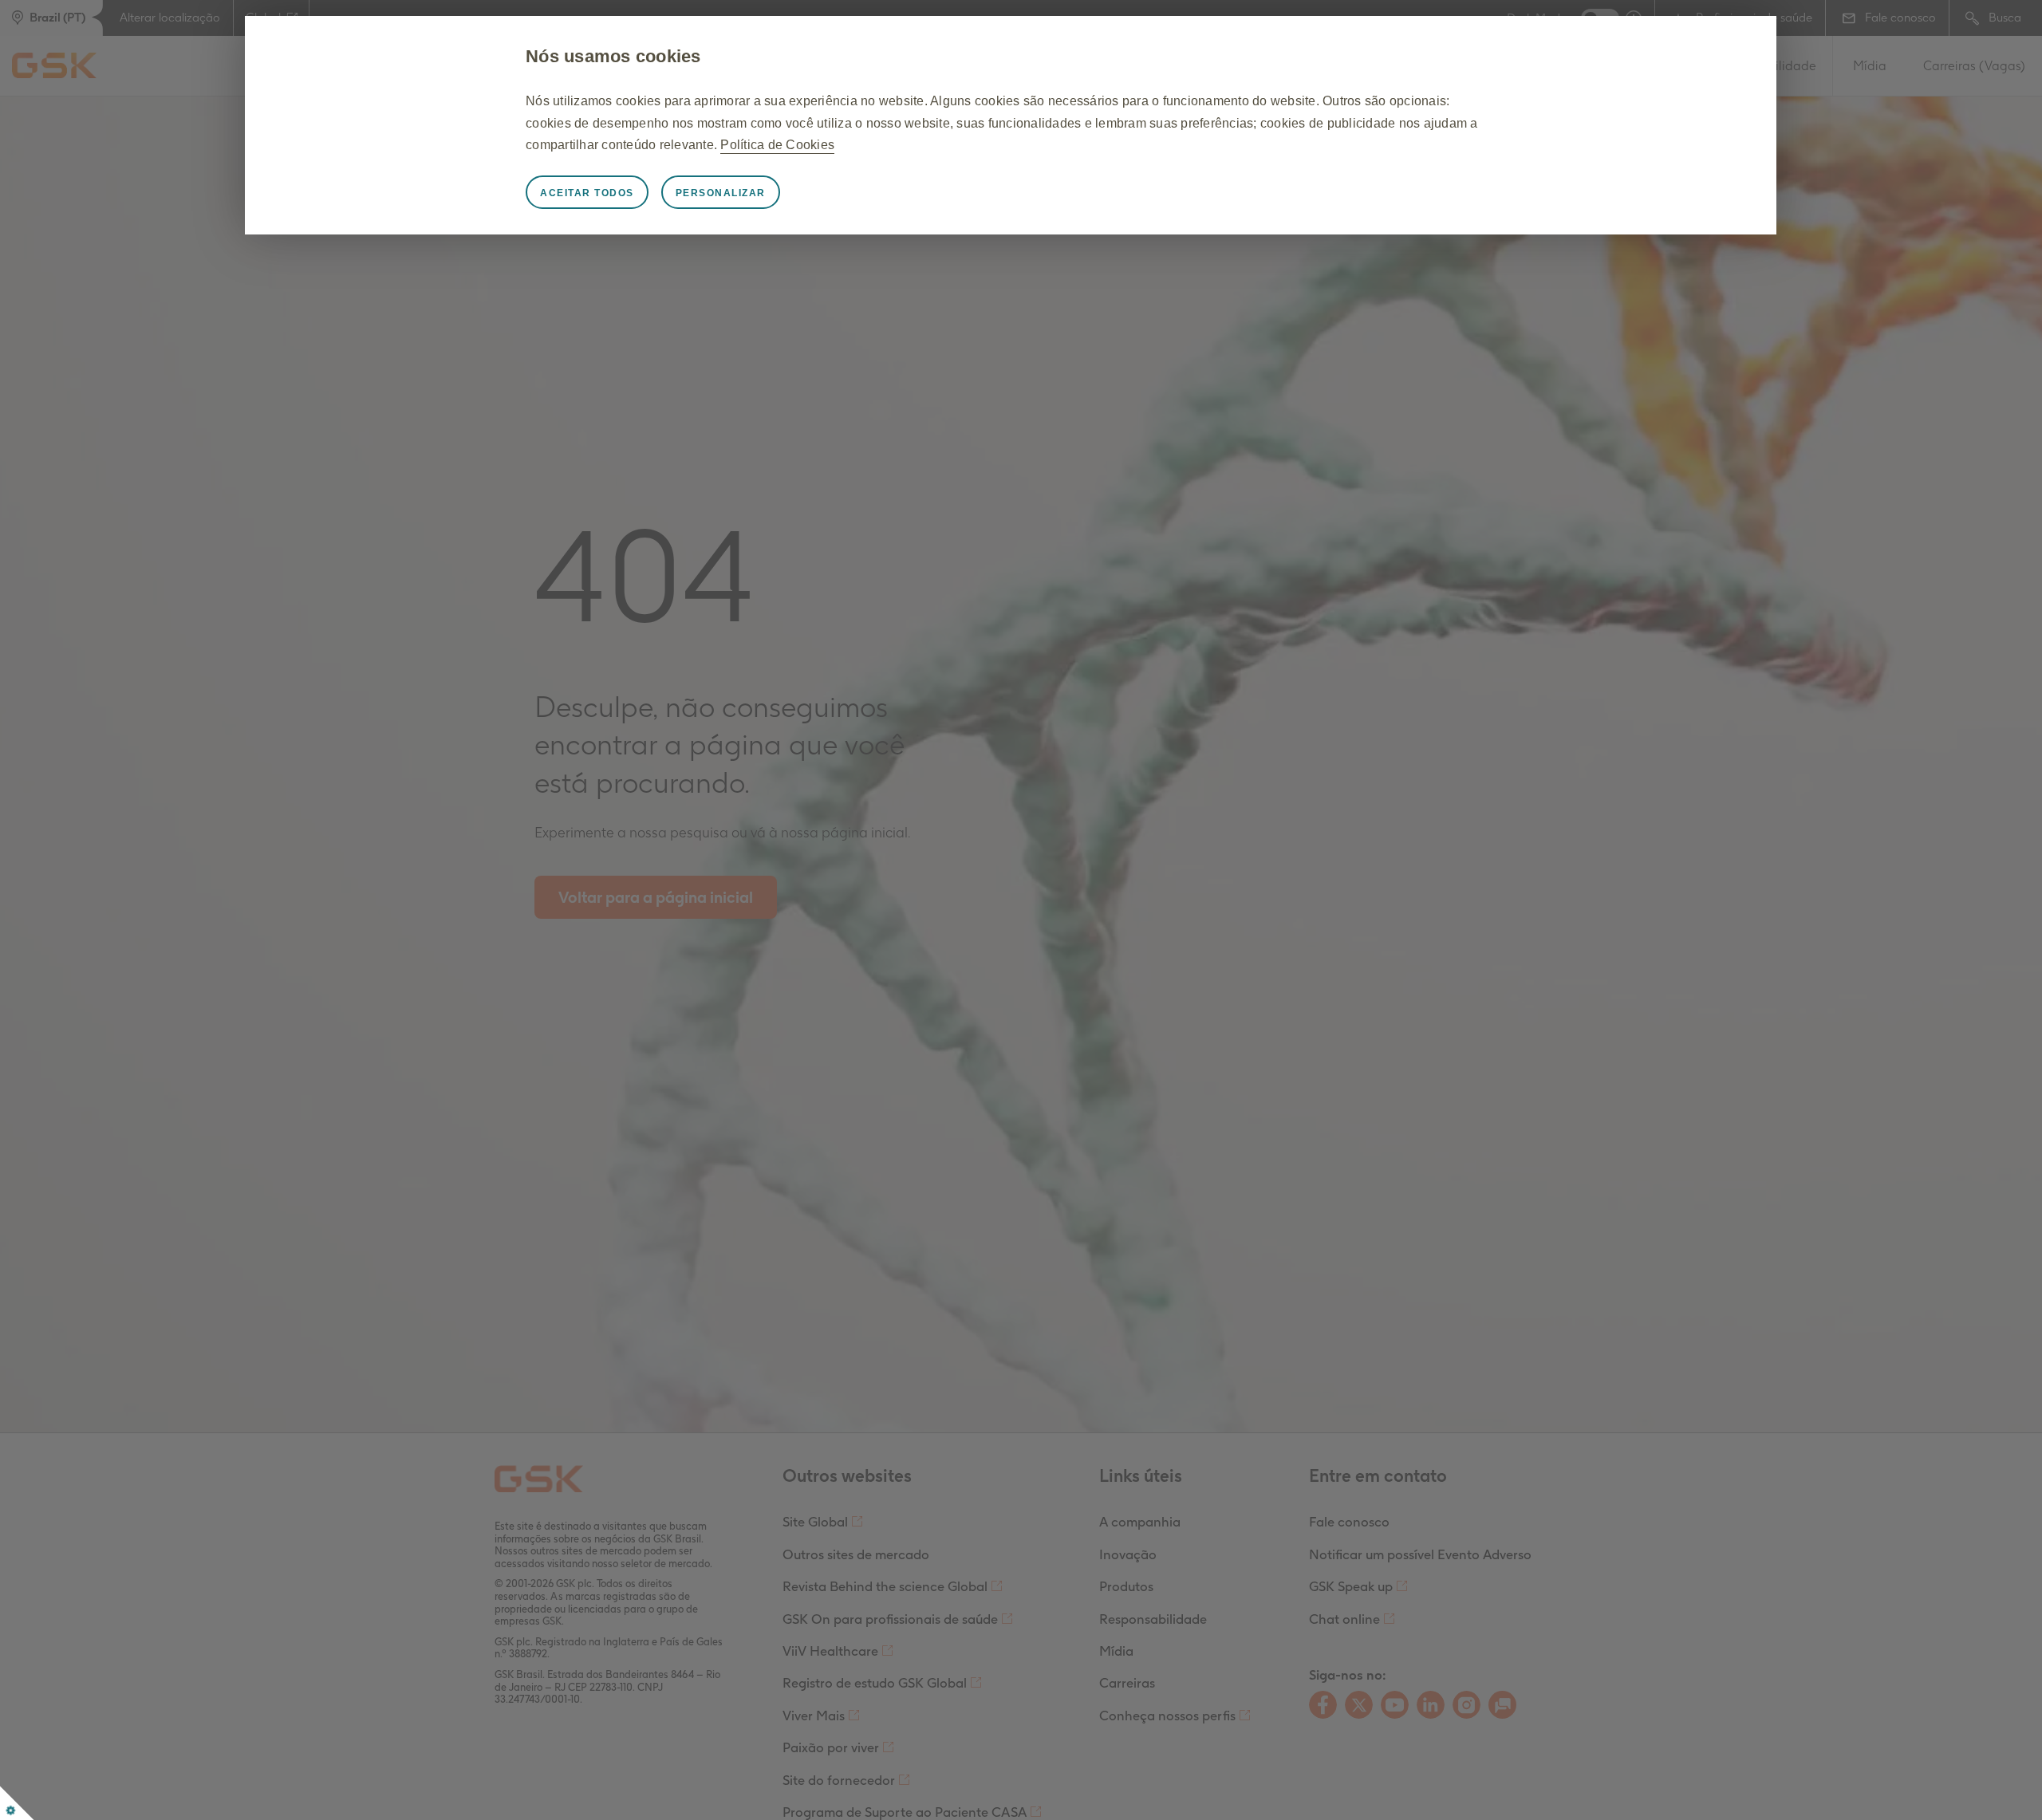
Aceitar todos (587, 193)
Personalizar (721, 193)
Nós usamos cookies (613, 56)
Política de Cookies (777, 145)
